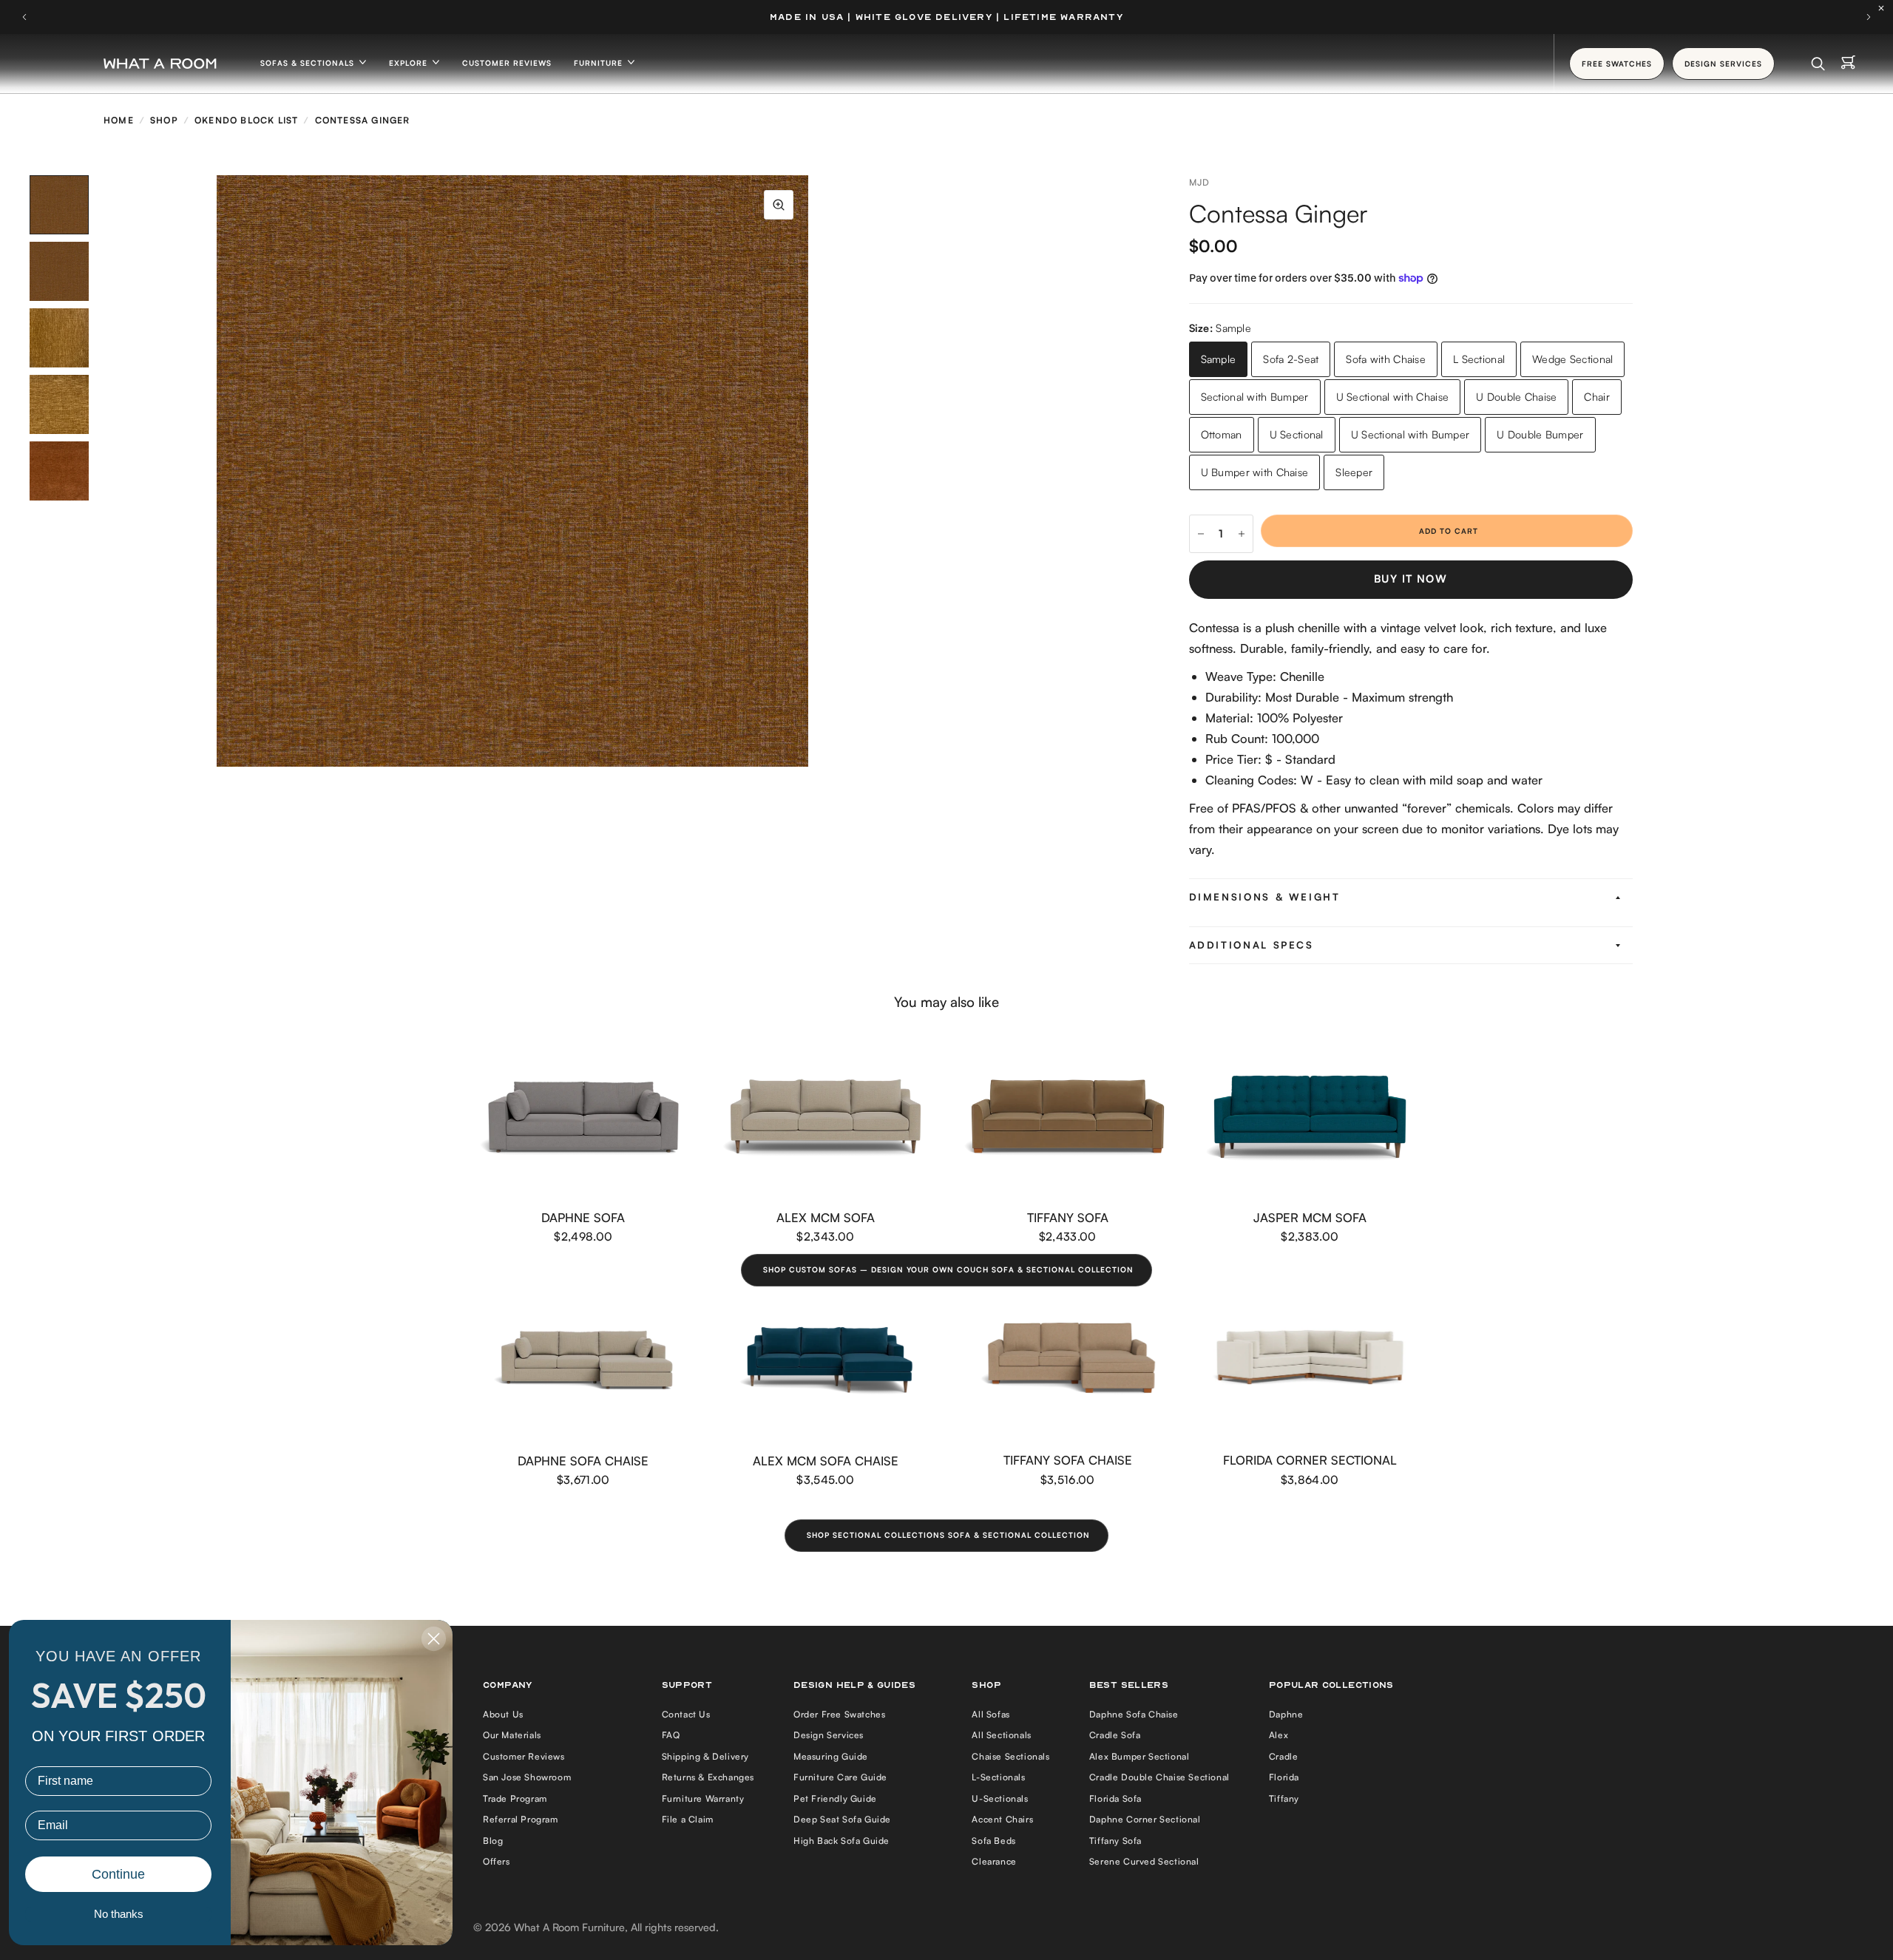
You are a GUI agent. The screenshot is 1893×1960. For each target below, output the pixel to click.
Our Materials (512, 1735)
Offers (497, 1861)
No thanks (119, 1914)
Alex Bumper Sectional (1139, 1756)
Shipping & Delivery (705, 1756)
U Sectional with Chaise (1393, 397)
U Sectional (1297, 434)
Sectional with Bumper (1255, 397)
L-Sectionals (998, 1777)
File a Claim (688, 1819)
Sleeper (1354, 472)
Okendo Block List (246, 120)
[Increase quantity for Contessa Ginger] (1242, 534)
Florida (1284, 1777)
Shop (164, 120)
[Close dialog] (434, 1639)
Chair (1596, 397)
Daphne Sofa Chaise (583, 1461)
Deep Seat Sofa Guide (842, 1819)
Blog (493, 1841)
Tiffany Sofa (1068, 1217)
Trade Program (515, 1798)
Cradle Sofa (1115, 1735)
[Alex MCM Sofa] (826, 1117)
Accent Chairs (1002, 1819)
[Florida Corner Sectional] (1310, 1360)
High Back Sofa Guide (841, 1841)
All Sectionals (1001, 1735)
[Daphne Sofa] (583, 1117)
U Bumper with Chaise (1255, 472)
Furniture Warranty (703, 1798)
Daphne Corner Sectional (1145, 1819)
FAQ (671, 1735)
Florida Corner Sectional (1310, 1460)
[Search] (1818, 64)
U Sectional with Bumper (1411, 434)
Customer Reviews (507, 63)
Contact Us (686, 1714)
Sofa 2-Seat (1291, 359)
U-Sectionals (1000, 1798)
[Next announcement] (1869, 17)
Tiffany (1284, 1798)
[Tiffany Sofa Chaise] (1068, 1360)
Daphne (1286, 1714)
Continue (118, 1874)
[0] (1848, 64)
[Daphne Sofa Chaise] (583, 1360)
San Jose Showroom (527, 1777)
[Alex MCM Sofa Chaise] (826, 1360)
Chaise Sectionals (1010, 1756)
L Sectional (1479, 359)
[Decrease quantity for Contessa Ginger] (1201, 534)
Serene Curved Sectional (1144, 1861)
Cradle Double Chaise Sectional (1159, 1777)
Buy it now (1411, 579)
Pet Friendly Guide (835, 1798)
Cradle (1284, 1756)
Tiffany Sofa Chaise (1068, 1460)
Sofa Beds (993, 1841)
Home (119, 120)
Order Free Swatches (839, 1714)
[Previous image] (217, 471)
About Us (503, 1714)
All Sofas (990, 1714)
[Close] (1885, 8)
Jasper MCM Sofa (1310, 1217)
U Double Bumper (1540, 434)
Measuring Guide (831, 1756)
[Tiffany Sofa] (1068, 1117)
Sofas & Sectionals (309, 63)
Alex (1279, 1735)
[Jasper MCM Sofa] (1310, 1117)
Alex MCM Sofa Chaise (826, 1461)
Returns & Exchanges (708, 1777)
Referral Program (521, 1819)
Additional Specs (1252, 945)
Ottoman (1222, 434)
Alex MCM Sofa (826, 1217)
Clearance (994, 1861)
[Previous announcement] (24, 17)
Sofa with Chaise (1386, 359)
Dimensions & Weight (1265, 897)
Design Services (829, 1735)
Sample (1219, 359)
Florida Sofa (1115, 1798)
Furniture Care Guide (840, 1777)
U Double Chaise (1516, 397)
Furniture (600, 63)
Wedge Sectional (1572, 359)
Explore (410, 63)
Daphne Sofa (583, 1217)
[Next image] (808, 471)
